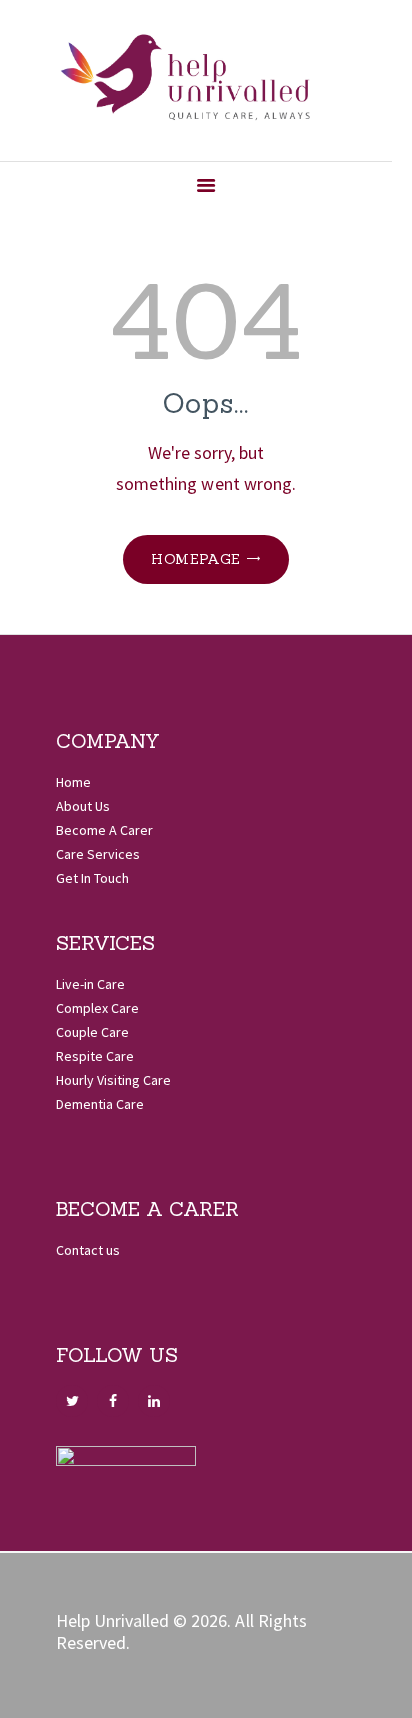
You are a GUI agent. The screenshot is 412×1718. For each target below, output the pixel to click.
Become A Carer (104, 830)
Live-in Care (90, 984)
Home (73, 782)
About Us (83, 806)
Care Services (98, 854)
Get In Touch (92, 878)
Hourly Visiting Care (113, 1080)
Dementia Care (100, 1104)
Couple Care (92, 1032)
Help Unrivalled (112, 1620)
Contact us (88, 1250)
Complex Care (97, 1008)
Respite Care (95, 1056)
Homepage (195, 559)
